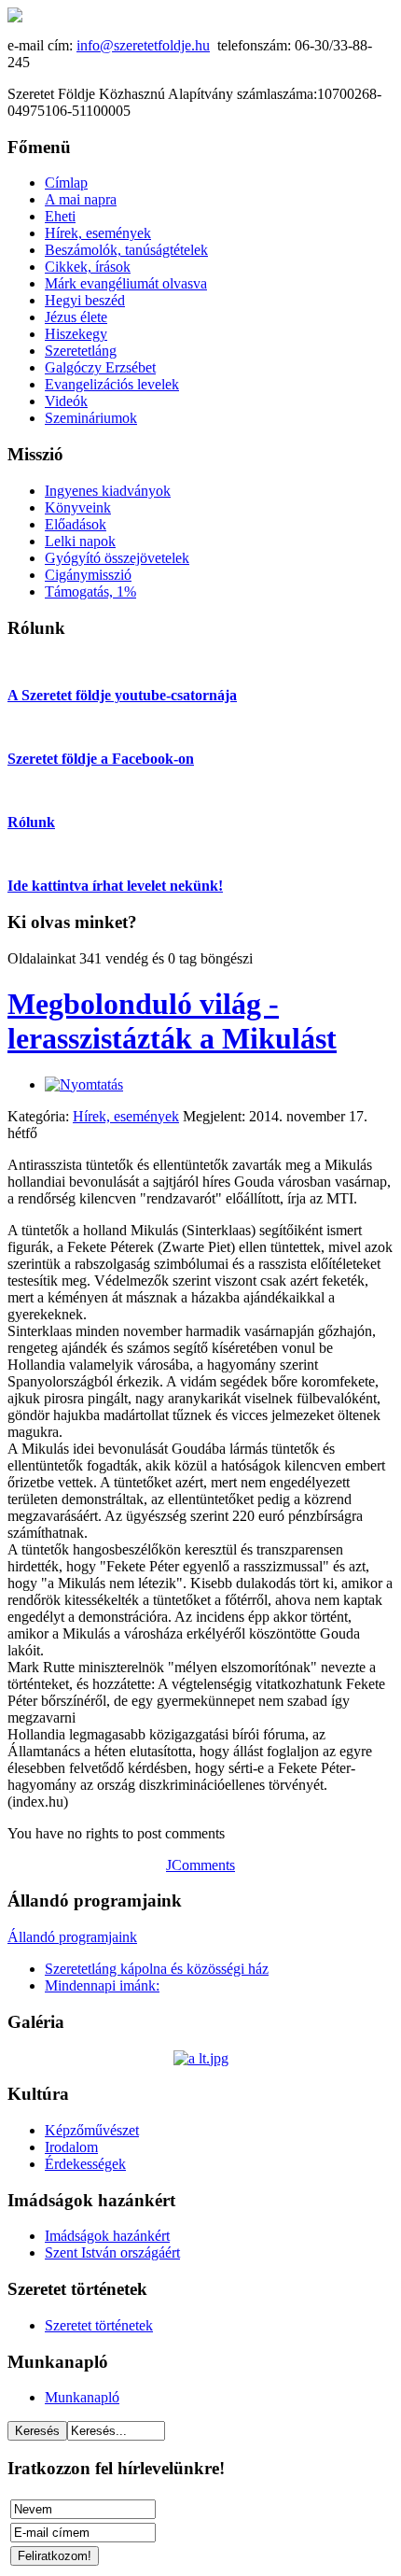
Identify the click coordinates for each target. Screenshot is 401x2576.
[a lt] (201, 2058)
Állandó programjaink (72, 1937)
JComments (200, 1865)
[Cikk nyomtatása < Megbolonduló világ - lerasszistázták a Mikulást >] (84, 1084)
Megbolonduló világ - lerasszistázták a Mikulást (172, 1021)
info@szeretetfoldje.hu (143, 45)
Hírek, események (126, 1116)
